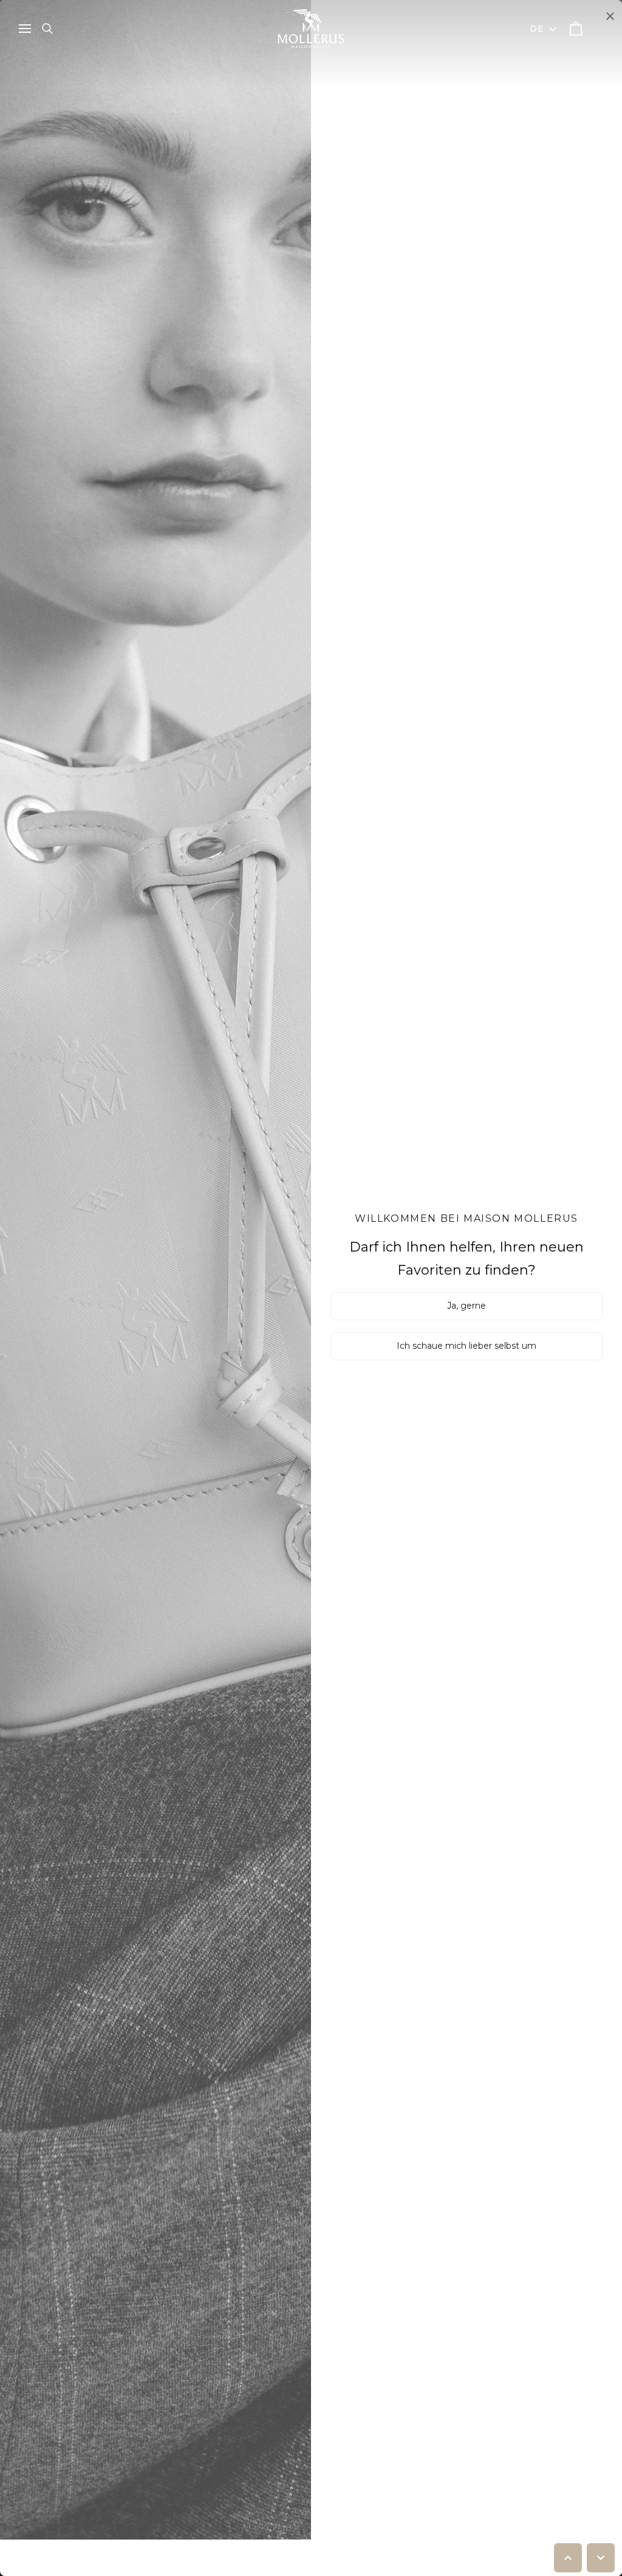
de (537, 29)
